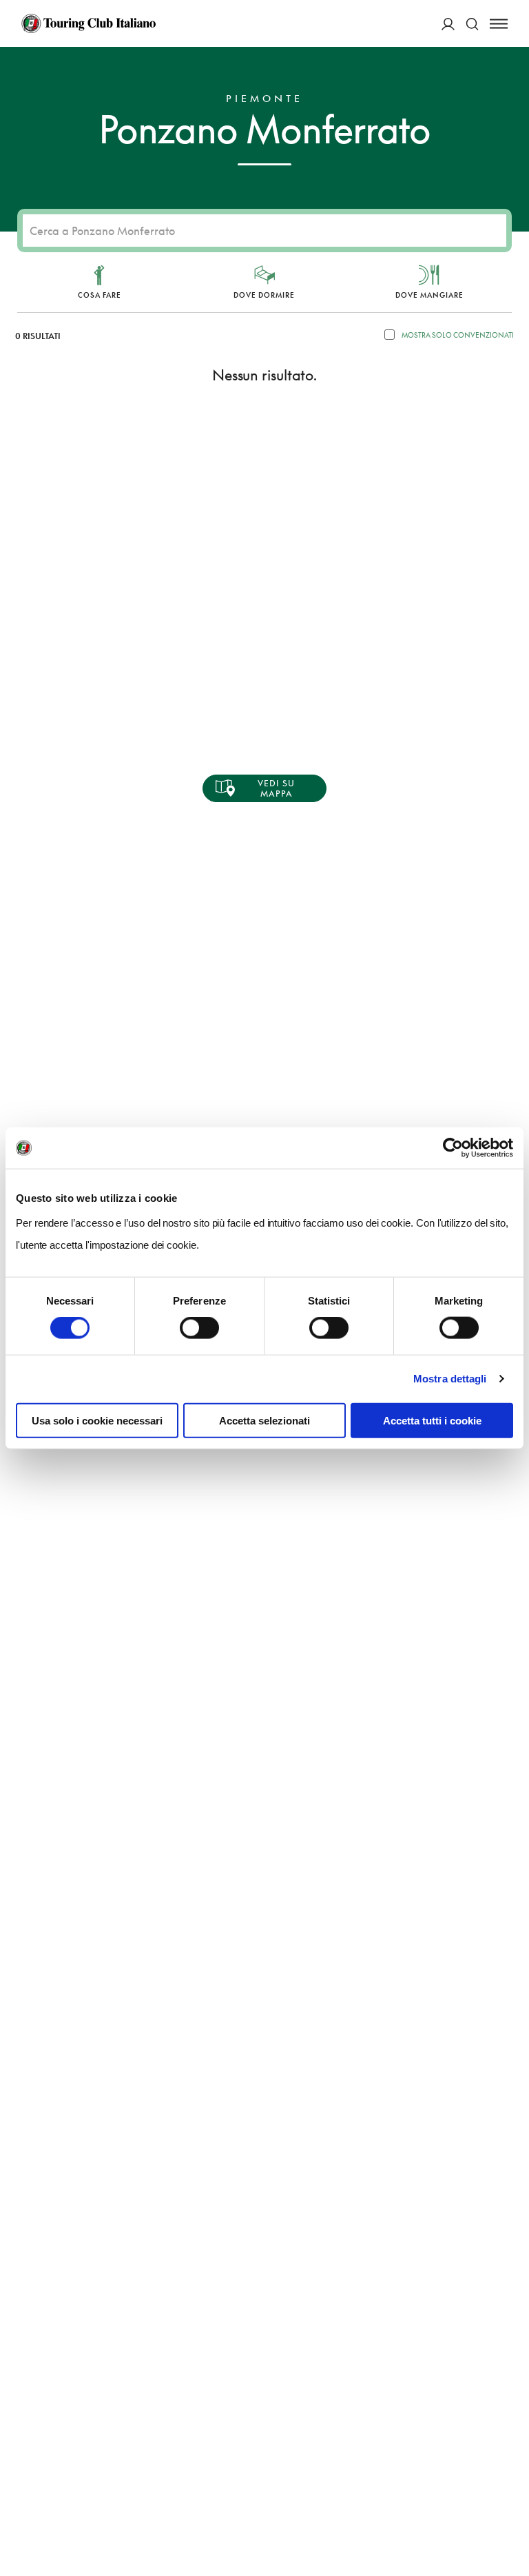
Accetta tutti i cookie (432, 1420)
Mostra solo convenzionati (458, 335)
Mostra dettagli (450, 1379)
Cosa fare (100, 295)
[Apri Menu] (499, 24)
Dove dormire (264, 295)
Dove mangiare (429, 295)
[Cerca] (472, 24)
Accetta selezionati (264, 1420)
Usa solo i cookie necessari (97, 1420)
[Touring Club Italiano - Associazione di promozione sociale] (89, 23)
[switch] (199, 1328)
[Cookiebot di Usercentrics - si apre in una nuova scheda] (453, 1148)
